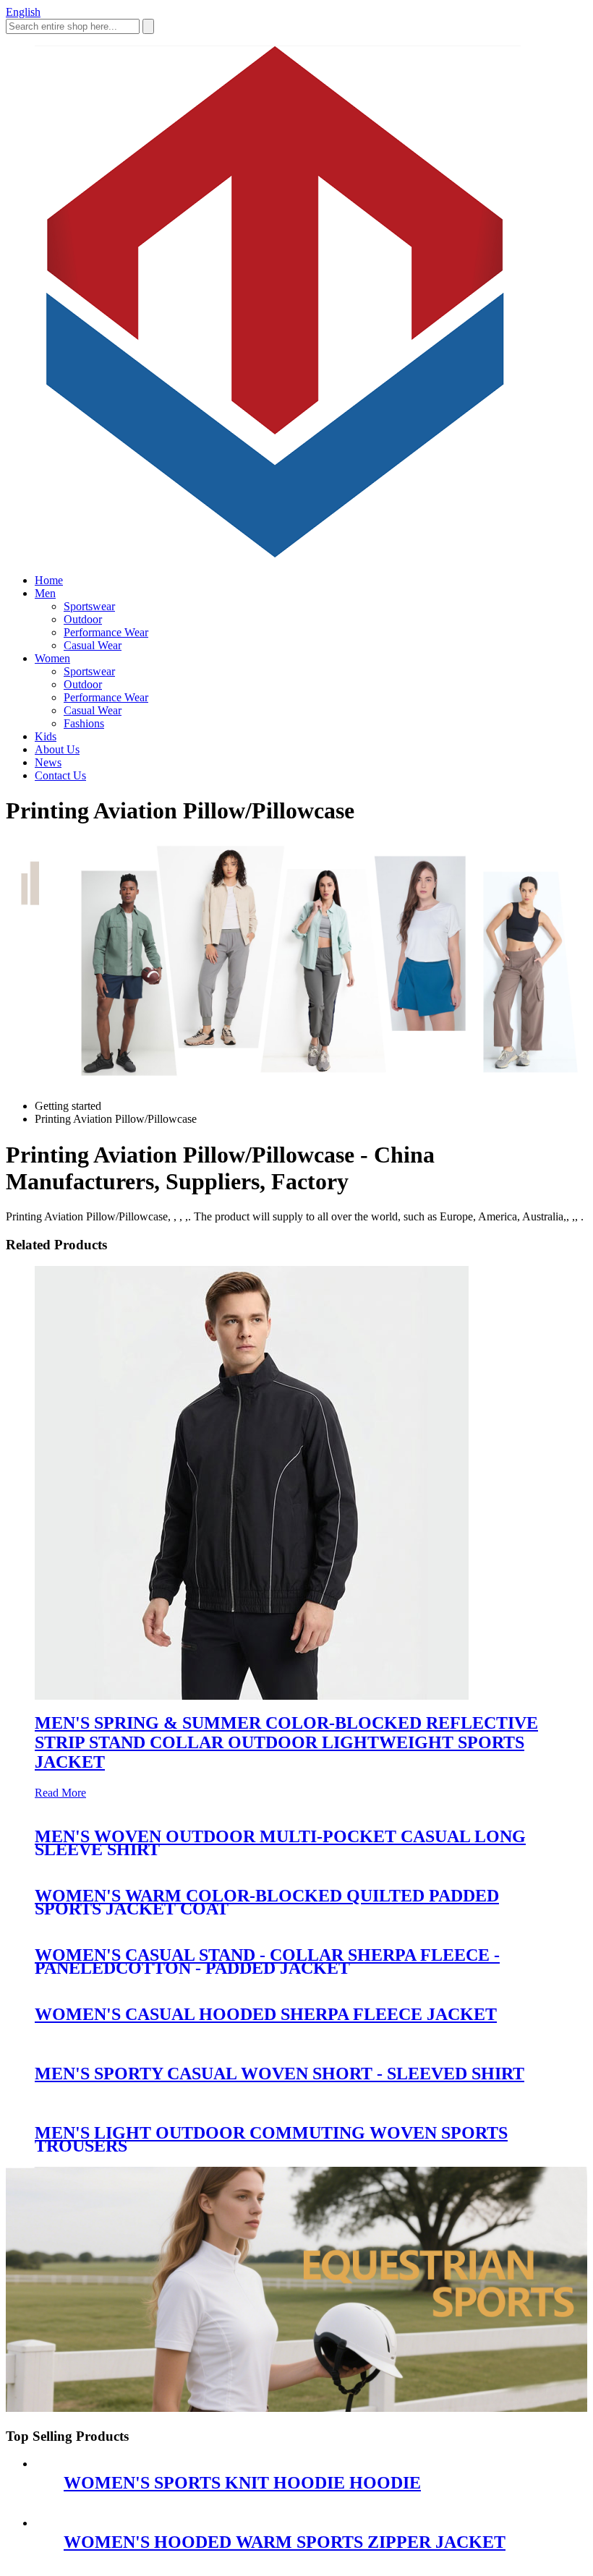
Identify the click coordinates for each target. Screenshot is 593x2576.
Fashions (84, 723)
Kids (46, 736)
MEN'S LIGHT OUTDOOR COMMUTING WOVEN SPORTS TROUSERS (271, 2139)
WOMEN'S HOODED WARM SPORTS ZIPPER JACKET (285, 2542)
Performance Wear (106, 632)
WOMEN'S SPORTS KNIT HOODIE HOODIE (242, 2483)
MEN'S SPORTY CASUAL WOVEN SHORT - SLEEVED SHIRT (280, 2074)
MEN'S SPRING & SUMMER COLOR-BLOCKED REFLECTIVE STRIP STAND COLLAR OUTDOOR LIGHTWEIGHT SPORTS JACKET (286, 1742)
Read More (60, 1793)
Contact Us (60, 775)
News (48, 762)
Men (45, 593)
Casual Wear (93, 645)
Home (49, 580)
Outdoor (83, 619)
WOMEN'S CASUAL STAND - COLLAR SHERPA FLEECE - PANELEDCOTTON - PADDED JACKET (267, 1961)
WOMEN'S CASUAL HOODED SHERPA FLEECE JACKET (266, 2014)
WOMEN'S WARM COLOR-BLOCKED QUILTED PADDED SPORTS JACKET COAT (267, 1902)
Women (52, 658)
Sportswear (89, 606)
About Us (57, 749)
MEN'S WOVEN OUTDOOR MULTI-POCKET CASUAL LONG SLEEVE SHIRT (280, 1843)
